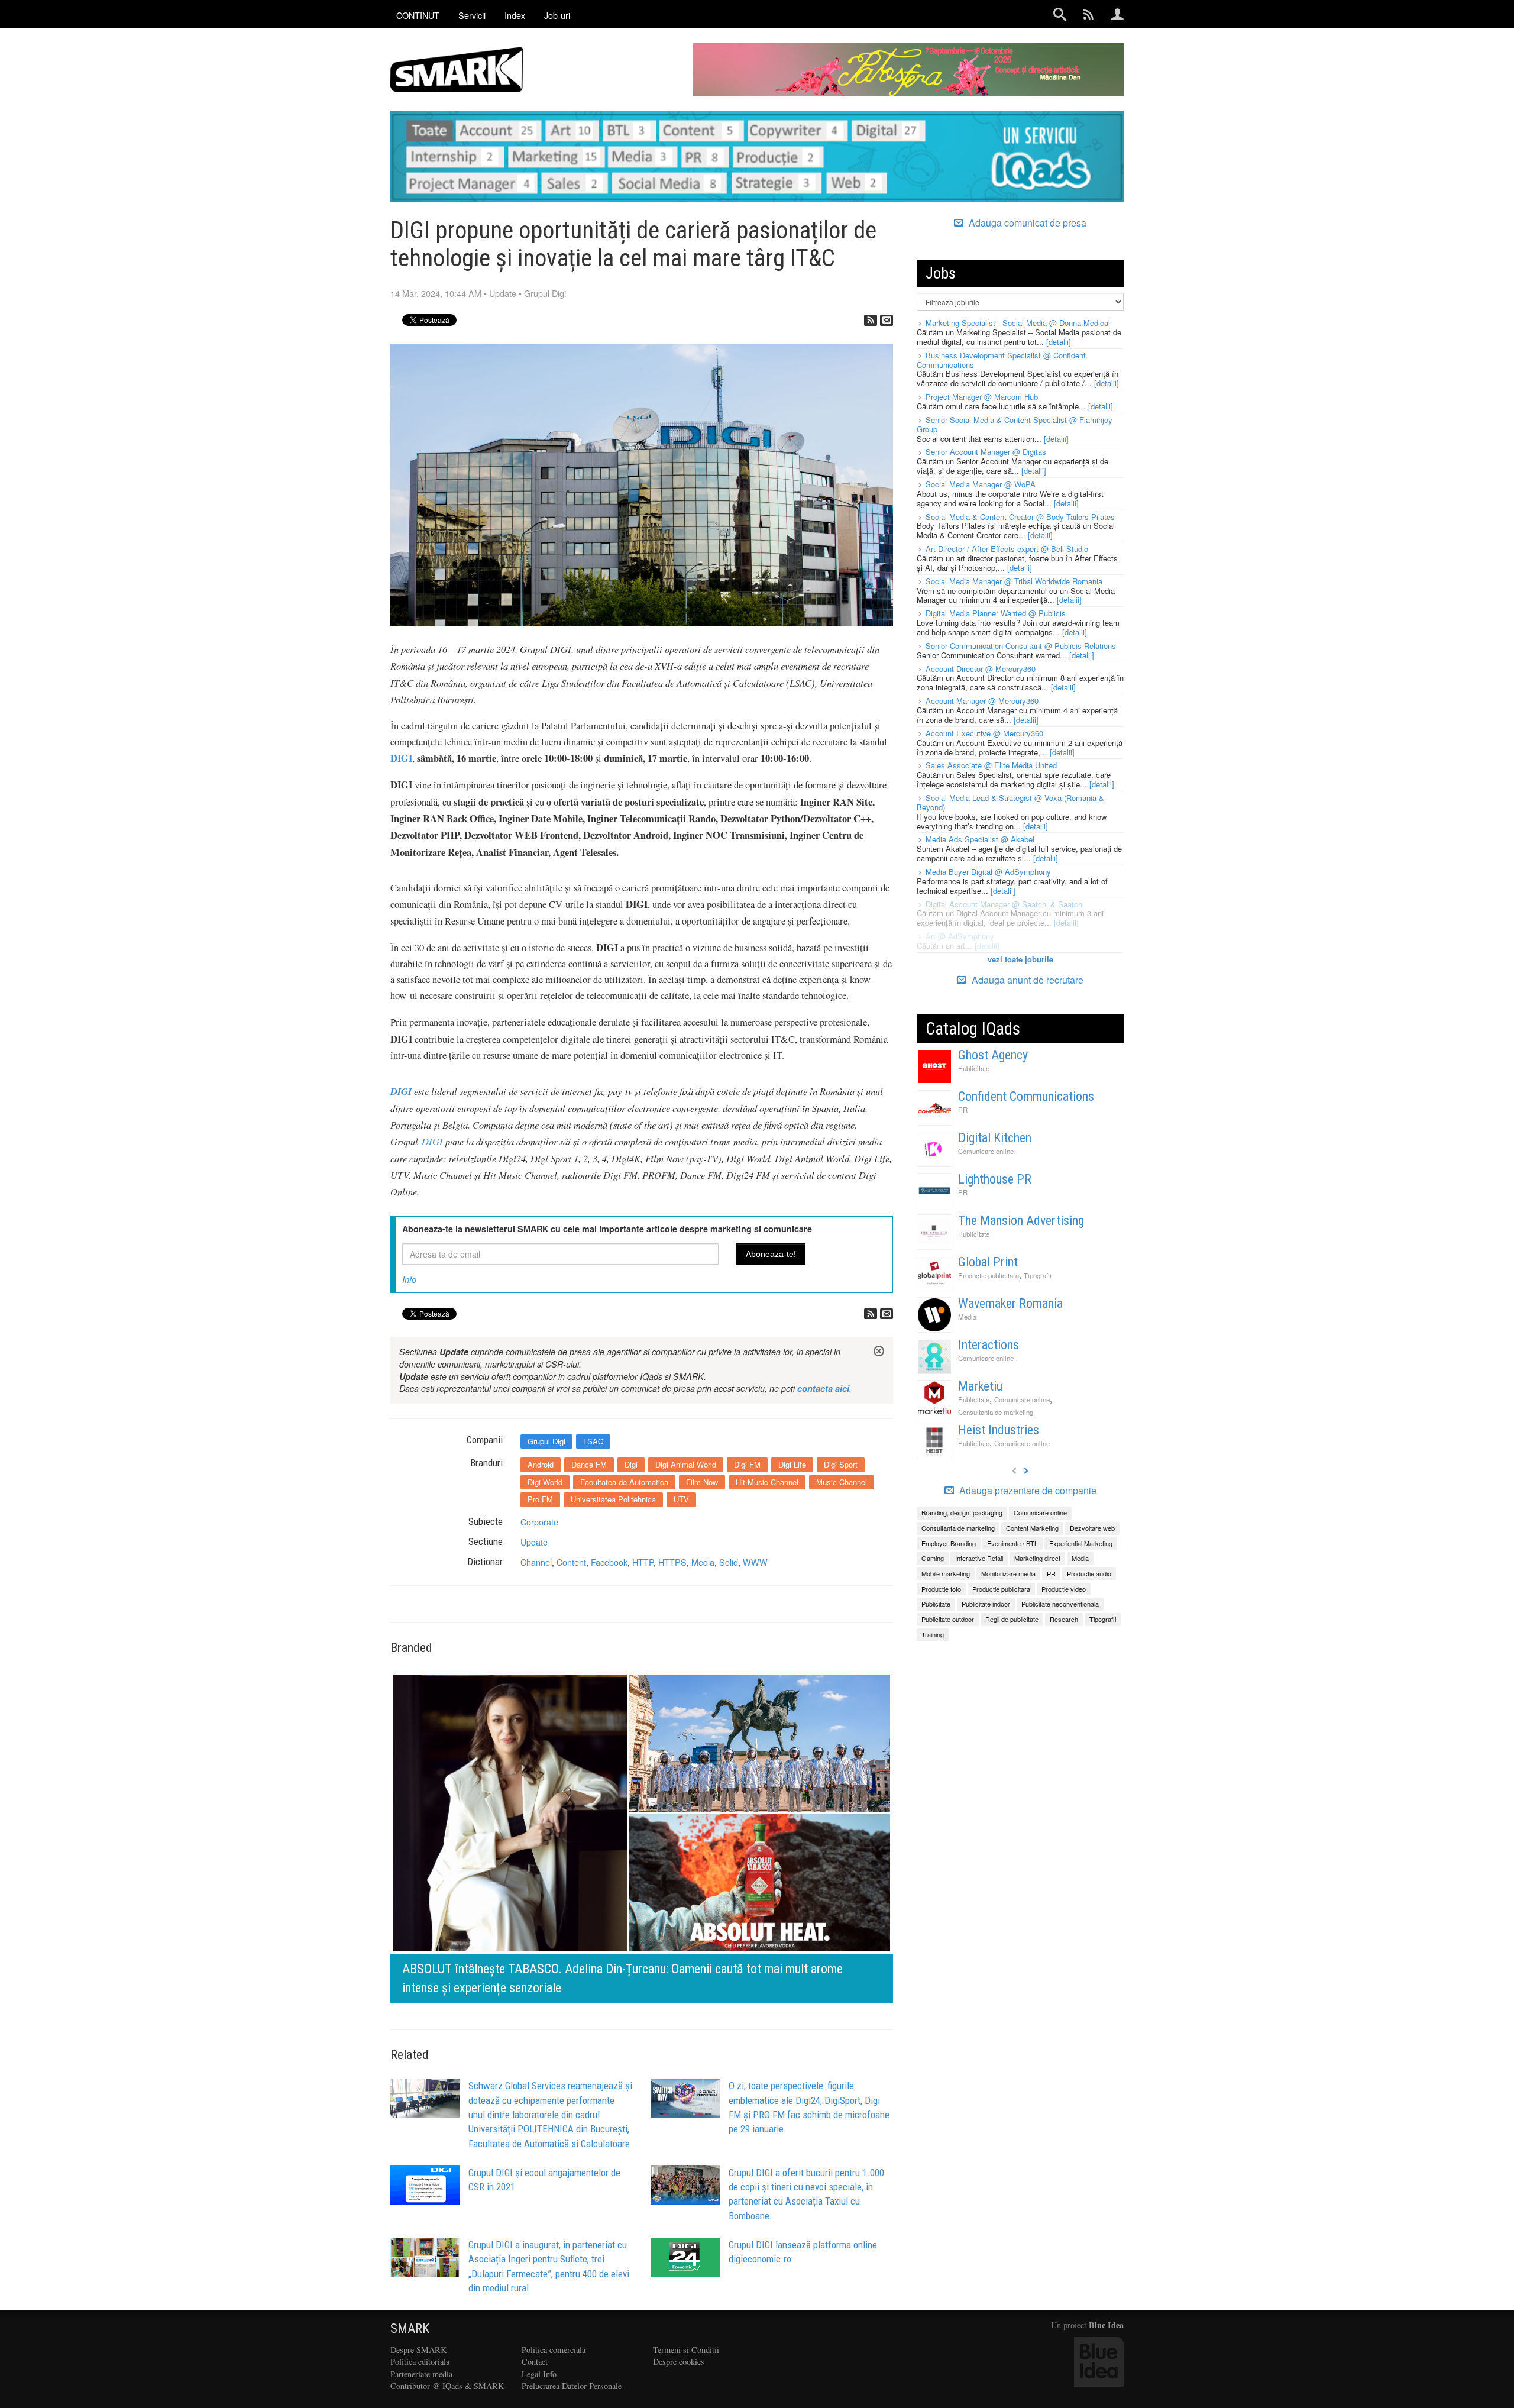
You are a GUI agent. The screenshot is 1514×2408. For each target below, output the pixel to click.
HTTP (643, 1562)
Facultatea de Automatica (624, 1482)
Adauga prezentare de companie (1027, 1491)
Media (703, 1562)
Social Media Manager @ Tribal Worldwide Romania (1014, 581)
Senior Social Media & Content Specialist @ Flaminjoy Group (1015, 424)
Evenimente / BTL (1012, 1543)
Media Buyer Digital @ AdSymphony (988, 872)
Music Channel (842, 1482)
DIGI (432, 1141)
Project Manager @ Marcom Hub (982, 397)
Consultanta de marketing (996, 1412)
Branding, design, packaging (962, 1512)
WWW (755, 1562)
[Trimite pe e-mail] (887, 320)
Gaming (933, 1558)
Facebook (609, 1562)
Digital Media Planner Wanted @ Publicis (996, 613)
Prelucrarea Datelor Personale (572, 2386)
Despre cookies (679, 2362)
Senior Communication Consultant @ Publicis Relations (1021, 646)
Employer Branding (949, 1543)
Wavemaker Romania (1010, 1303)
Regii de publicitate (1012, 1619)
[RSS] (871, 320)
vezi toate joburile (1020, 959)
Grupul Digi (545, 293)
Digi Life (792, 1464)
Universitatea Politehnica (613, 1499)
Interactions (989, 1345)
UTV (681, 1499)
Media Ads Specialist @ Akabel (980, 839)
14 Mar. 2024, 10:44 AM (436, 293)
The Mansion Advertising (1021, 1221)
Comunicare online (986, 1151)
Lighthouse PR (995, 1179)
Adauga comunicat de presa (1026, 223)
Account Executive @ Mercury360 (984, 733)
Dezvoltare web (1092, 1528)
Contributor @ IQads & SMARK (447, 2386)
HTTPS (672, 1562)
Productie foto (941, 1589)
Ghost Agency (993, 1055)
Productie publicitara (989, 1275)
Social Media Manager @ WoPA (981, 484)
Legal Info (539, 2374)
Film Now (702, 1482)
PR (963, 1110)
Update (503, 293)
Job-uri (557, 15)
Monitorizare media (1008, 1573)
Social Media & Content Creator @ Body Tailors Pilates (1020, 517)
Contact (535, 2362)
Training (933, 1634)
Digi (631, 1464)
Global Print (988, 1262)
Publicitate (974, 1068)
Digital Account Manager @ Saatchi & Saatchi (1005, 904)
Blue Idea (1106, 2325)
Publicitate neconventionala (1060, 1604)
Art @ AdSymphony (960, 936)
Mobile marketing (946, 1573)
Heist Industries (999, 1430)
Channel (536, 1562)
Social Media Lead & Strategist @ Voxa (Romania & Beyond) (1010, 802)
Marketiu (980, 1386)
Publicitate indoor (986, 1604)
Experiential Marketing (1081, 1543)
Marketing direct (1037, 1558)
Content (571, 1562)
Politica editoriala (420, 2362)
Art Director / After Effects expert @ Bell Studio (1007, 549)
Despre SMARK (418, 2350)
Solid (729, 1562)
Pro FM (540, 1499)
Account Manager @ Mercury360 (982, 701)
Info (409, 1279)
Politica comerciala (554, 2350)
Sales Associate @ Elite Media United (991, 765)
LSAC (593, 1441)
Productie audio (1089, 1573)
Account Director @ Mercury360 (981, 669)
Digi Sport (841, 1464)
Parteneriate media (421, 2374)
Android (541, 1464)
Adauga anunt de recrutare (1026, 980)
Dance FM (589, 1464)
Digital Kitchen (995, 1138)
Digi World (545, 1482)
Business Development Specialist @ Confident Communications (1001, 360)
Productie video (1064, 1589)
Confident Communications (1026, 1096)
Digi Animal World (686, 1464)
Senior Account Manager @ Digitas (986, 452)
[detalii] (1059, 342)
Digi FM (747, 1464)
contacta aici (823, 1388)
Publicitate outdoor (948, 1619)
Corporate (539, 1522)
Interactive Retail (979, 1558)
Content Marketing (1032, 1528)
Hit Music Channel (767, 1482)
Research (1064, 1619)
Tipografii (1038, 1275)
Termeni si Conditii (686, 2350)
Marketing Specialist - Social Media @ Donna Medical (1018, 323)
